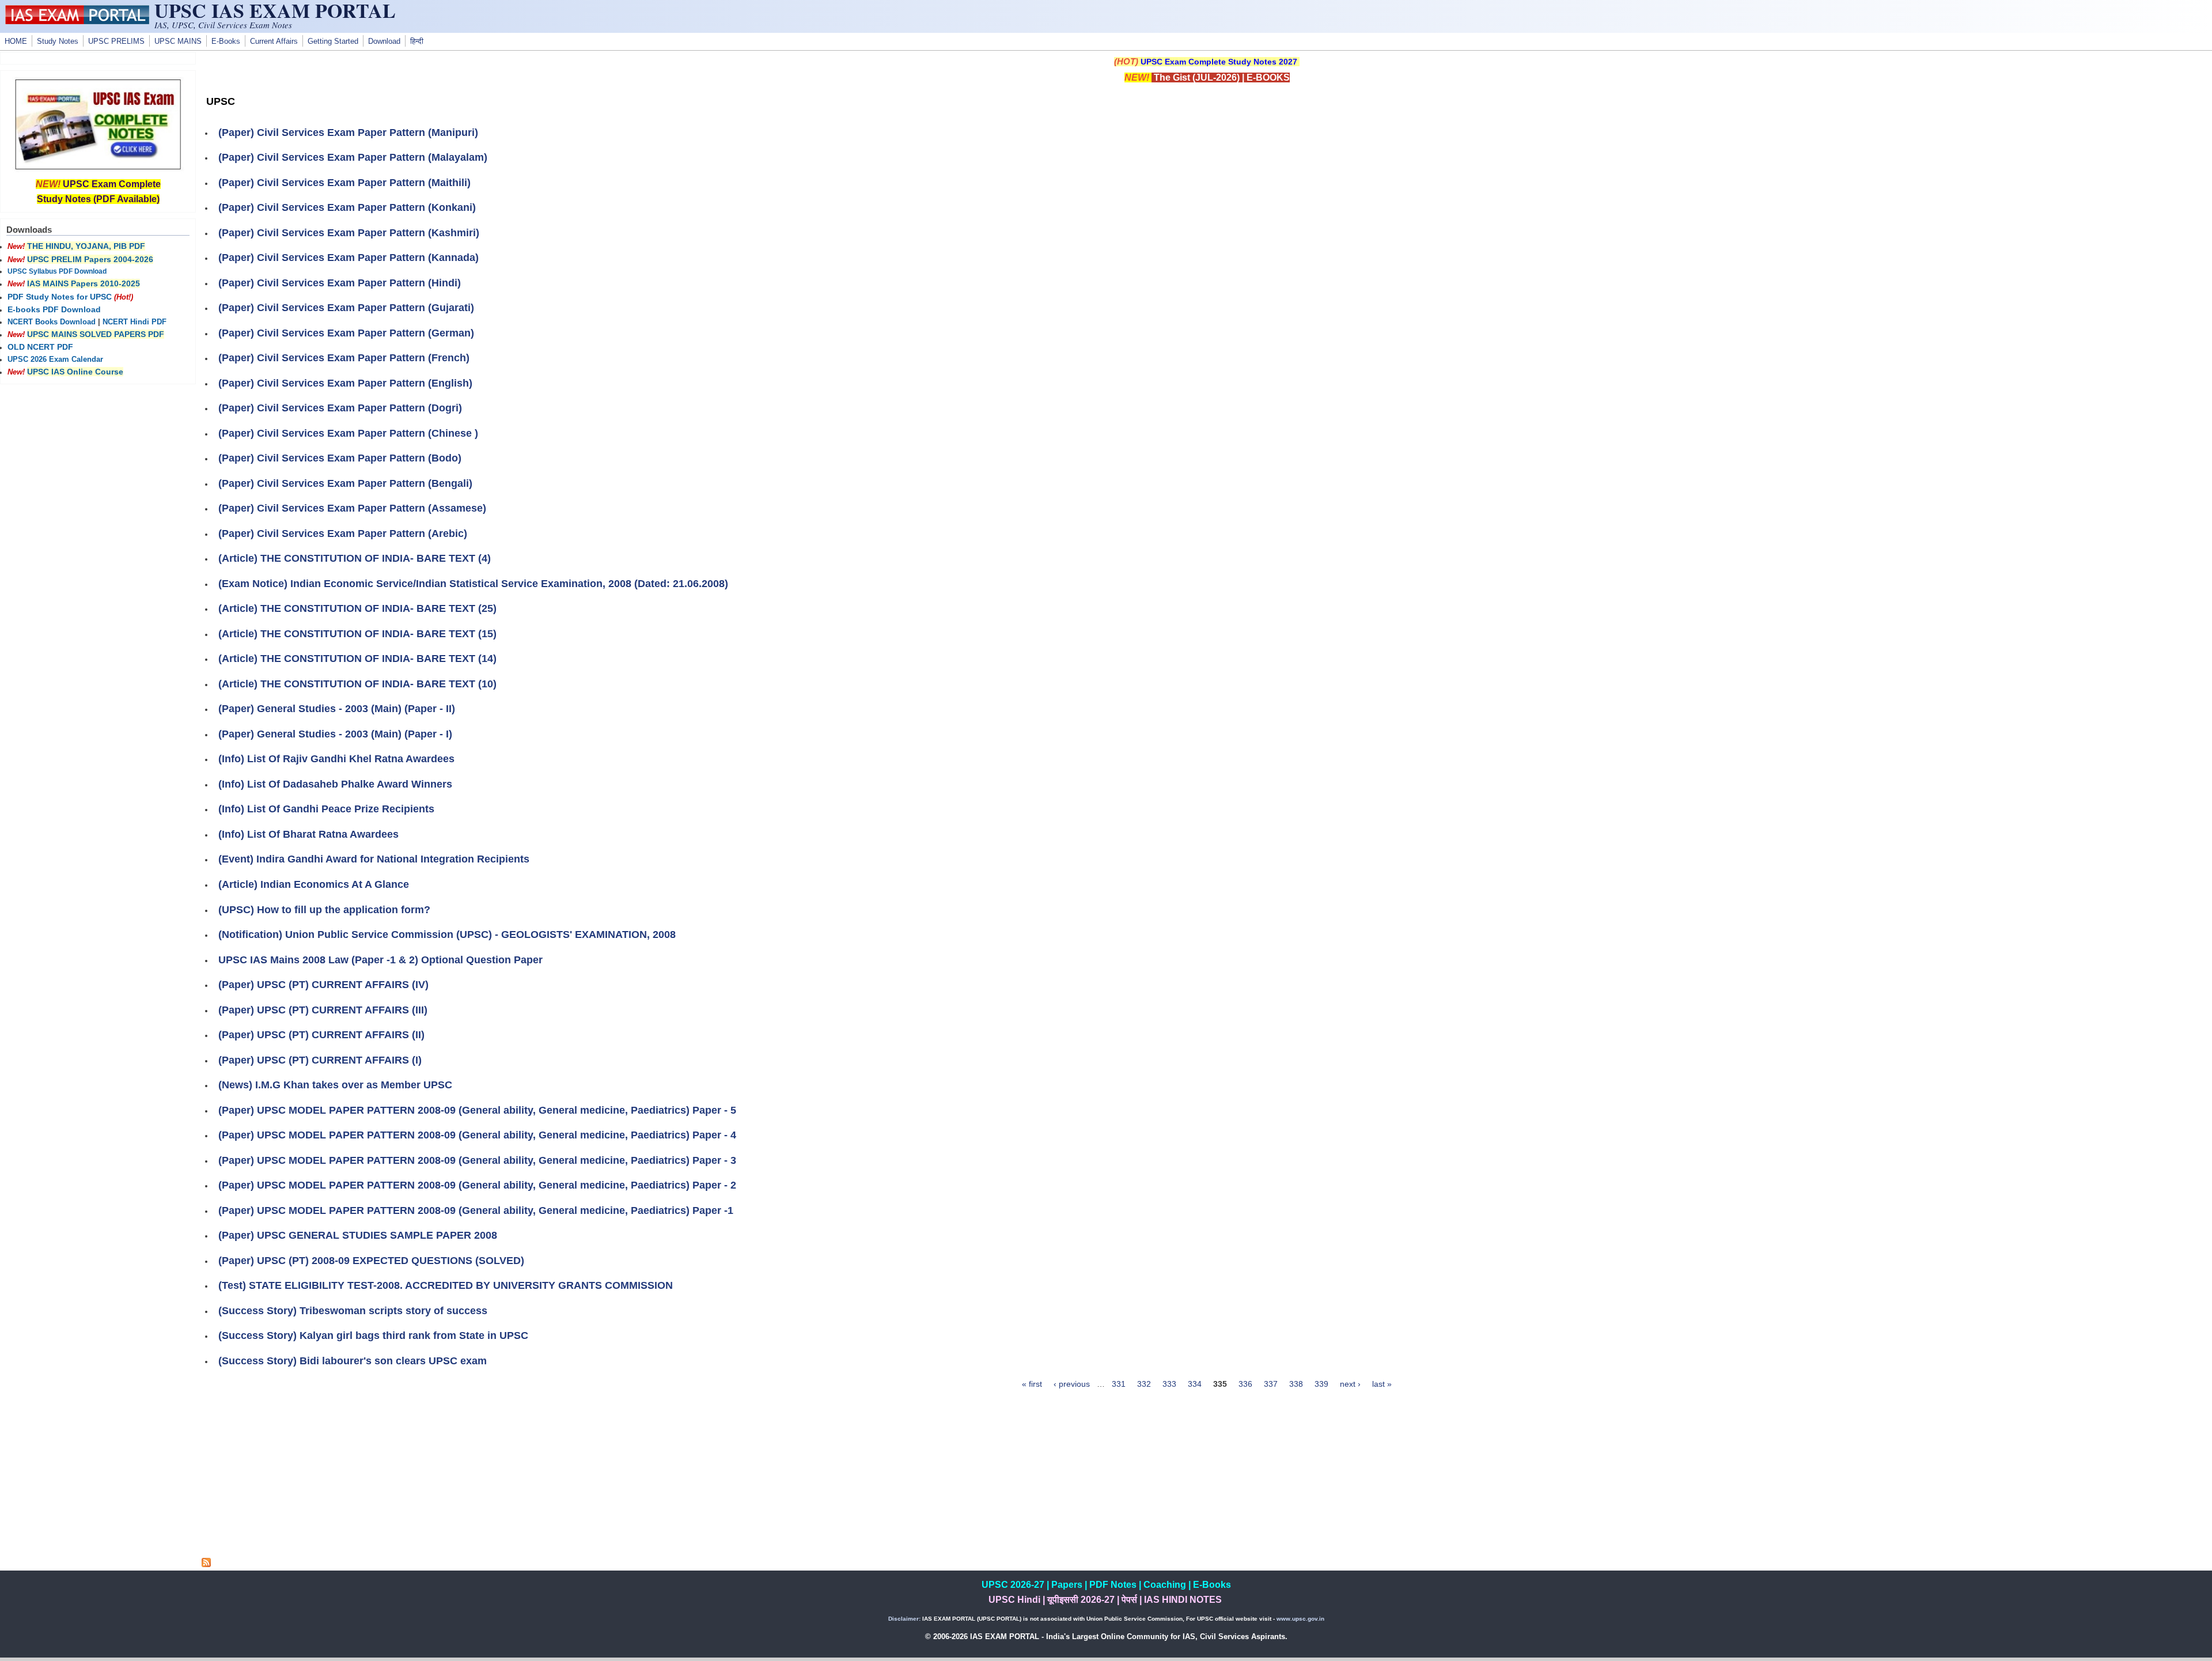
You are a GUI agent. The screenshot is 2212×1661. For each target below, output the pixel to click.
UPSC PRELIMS (116, 41)
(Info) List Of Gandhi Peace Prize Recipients (326, 809)
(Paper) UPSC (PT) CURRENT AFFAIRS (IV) (323, 985)
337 (1271, 1384)
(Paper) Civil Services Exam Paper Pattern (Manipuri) (348, 133)
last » (1382, 1384)
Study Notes (58, 41)
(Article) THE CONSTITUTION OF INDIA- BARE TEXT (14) (357, 659)
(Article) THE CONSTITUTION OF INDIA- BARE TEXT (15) (357, 634)
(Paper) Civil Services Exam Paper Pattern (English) (345, 383)
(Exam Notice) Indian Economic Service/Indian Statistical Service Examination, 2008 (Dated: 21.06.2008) (473, 584)
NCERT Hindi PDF (135, 322)
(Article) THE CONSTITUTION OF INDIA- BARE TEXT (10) (357, 684)
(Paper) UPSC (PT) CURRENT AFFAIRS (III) (323, 1010)
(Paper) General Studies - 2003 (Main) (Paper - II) (337, 709)
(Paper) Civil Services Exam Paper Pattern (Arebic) (343, 534)
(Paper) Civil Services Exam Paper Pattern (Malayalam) (353, 157)
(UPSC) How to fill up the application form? (324, 910)
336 (1245, 1384)
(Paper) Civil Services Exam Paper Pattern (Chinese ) (348, 433)
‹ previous (1072, 1384)
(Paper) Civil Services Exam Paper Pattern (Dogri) (340, 408)
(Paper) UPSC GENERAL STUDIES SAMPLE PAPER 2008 (358, 1235)
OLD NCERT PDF (40, 347)
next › (1350, 1384)
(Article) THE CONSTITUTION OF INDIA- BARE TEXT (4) (355, 558)
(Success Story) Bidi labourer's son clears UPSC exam (353, 1361)
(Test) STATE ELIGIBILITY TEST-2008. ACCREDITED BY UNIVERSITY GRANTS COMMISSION (446, 1285)
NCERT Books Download (52, 322)
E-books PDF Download (54, 309)
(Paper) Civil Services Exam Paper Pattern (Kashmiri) (349, 233)
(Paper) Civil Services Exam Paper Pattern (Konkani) (347, 207)
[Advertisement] (1207, 1477)
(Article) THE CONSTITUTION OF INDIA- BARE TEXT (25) (357, 608)
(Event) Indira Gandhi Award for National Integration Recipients (374, 859)
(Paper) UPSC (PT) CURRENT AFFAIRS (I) (320, 1060)
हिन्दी (417, 41)
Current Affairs (274, 41)
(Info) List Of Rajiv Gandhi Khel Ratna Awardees (336, 759)
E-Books (226, 41)
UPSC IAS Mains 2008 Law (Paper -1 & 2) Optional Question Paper (380, 960)
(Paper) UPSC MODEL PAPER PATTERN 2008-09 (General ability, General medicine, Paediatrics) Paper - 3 (477, 1160)
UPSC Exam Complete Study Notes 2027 (1219, 62)
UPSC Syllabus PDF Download (57, 271)
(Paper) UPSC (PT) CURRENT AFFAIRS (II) (321, 1035)
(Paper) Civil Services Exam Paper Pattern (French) (344, 358)
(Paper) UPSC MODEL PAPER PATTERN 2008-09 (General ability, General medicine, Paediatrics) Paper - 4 (477, 1135)
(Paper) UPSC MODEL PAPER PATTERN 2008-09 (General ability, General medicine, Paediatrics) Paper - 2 (477, 1185)
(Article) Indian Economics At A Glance (314, 884)
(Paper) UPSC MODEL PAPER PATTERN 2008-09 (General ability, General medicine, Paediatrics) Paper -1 (476, 1210)
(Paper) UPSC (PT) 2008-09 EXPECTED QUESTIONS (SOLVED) (371, 1261)
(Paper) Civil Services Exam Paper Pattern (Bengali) (345, 483)
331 (1119, 1384)
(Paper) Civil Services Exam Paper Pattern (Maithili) (344, 183)
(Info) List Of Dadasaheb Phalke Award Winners (335, 784)
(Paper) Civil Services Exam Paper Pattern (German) (346, 333)
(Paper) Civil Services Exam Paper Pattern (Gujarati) (346, 308)
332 (1144, 1384)
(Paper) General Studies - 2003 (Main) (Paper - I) (335, 734)
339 (1321, 1384)
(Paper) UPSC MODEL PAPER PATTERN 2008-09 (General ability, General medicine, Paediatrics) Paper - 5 (477, 1110)
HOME (16, 41)
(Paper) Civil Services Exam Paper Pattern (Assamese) (352, 508)
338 (1296, 1384)
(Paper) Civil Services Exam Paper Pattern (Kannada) (349, 258)
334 (1195, 1384)
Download (384, 41)
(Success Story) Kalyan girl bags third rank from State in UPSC (373, 1335)
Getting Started (333, 41)
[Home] (77, 21)
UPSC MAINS (178, 41)
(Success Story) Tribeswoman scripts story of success (353, 1311)
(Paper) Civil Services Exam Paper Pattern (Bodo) (340, 458)
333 (1169, 1384)
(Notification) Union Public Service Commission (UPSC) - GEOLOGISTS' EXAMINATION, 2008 (447, 934)
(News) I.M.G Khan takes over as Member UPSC (335, 1085)
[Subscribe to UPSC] (206, 1564)
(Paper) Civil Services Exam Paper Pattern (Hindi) (340, 283)
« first (1032, 1384)
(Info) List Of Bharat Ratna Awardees (308, 834)
